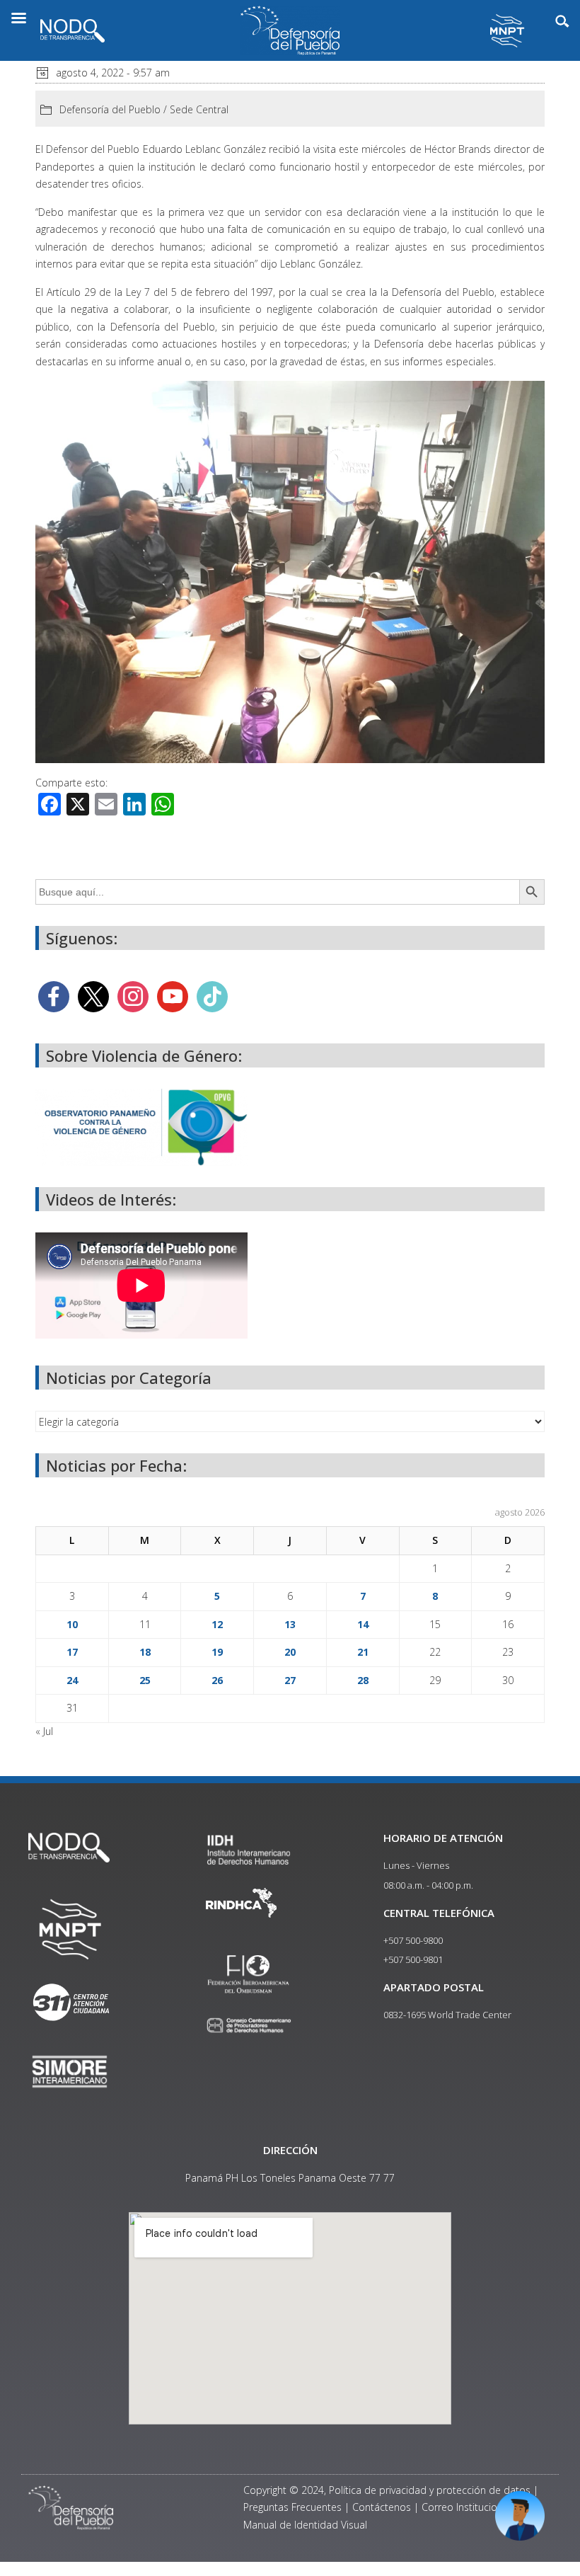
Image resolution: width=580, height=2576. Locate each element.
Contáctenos (382, 2507)
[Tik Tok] (212, 996)
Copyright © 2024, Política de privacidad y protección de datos (387, 2490)
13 (290, 1624)
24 (72, 1680)
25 (145, 1680)
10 (72, 1624)
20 (290, 1652)
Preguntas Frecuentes (292, 2507)
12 (217, 1624)
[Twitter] (93, 996)
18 (145, 1652)
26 (217, 1680)
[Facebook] (54, 996)
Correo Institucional (466, 2507)
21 (363, 1652)
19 (217, 1652)
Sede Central (199, 109)
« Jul (44, 1731)
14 (363, 1624)
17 (72, 1652)
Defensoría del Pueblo (110, 109)
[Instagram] (133, 996)
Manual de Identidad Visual (305, 2525)
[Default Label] (173, 996)
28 (363, 1680)
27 (290, 1680)
